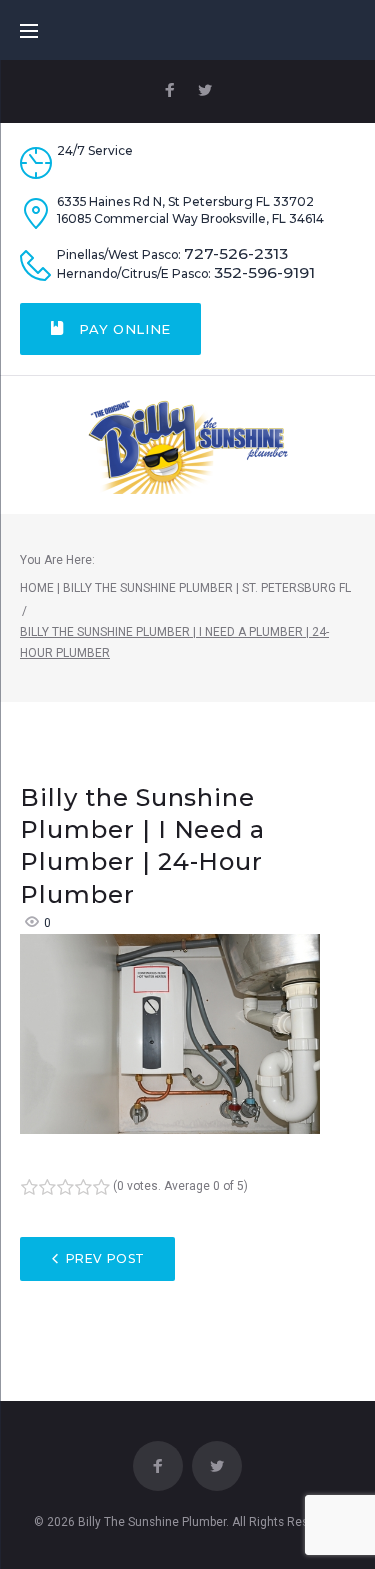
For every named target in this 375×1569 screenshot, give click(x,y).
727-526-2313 (236, 254)
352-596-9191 (264, 273)
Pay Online (123, 329)
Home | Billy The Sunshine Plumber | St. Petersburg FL (185, 588)
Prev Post (105, 1258)
